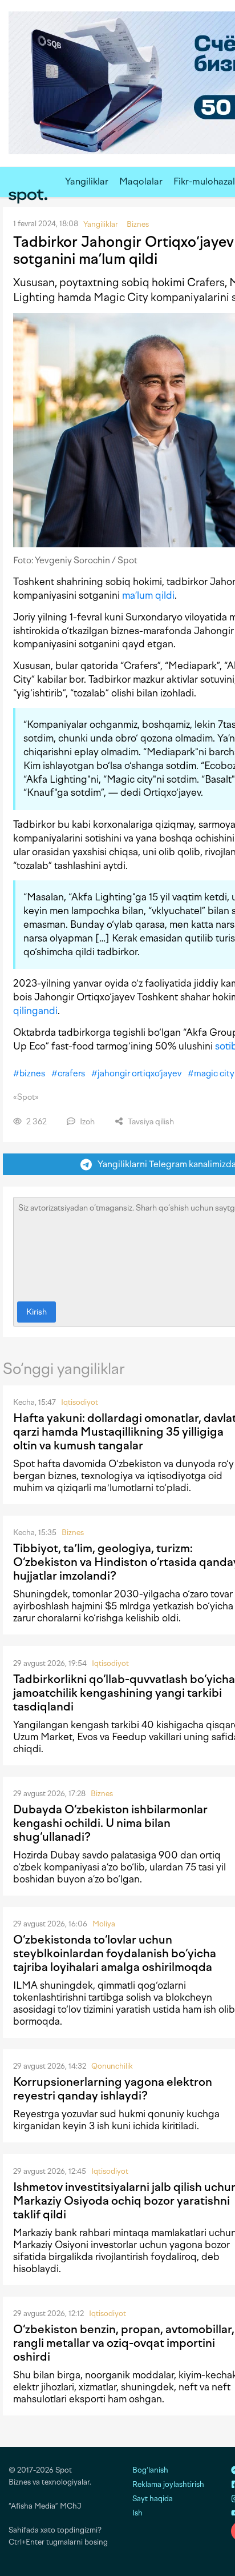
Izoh (86, 1122)
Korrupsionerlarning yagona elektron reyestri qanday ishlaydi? (113, 2089)
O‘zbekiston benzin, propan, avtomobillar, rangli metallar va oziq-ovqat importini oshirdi (124, 2343)
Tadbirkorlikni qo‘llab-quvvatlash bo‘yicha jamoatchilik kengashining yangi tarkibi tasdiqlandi (124, 1693)
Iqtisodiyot (80, 1402)
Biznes (73, 1533)
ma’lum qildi (148, 595)
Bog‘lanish (150, 2470)
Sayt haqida (153, 2499)
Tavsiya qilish (150, 1122)
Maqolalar (141, 181)
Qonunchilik (112, 2066)
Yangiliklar (87, 181)
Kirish (37, 1312)
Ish (137, 2513)
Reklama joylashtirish (168, 2484)
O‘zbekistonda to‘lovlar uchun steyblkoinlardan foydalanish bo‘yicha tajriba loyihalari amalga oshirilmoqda (115, 1953)
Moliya (104, 1924)
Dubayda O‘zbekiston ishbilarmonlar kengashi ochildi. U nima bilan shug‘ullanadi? (110, 1823)
